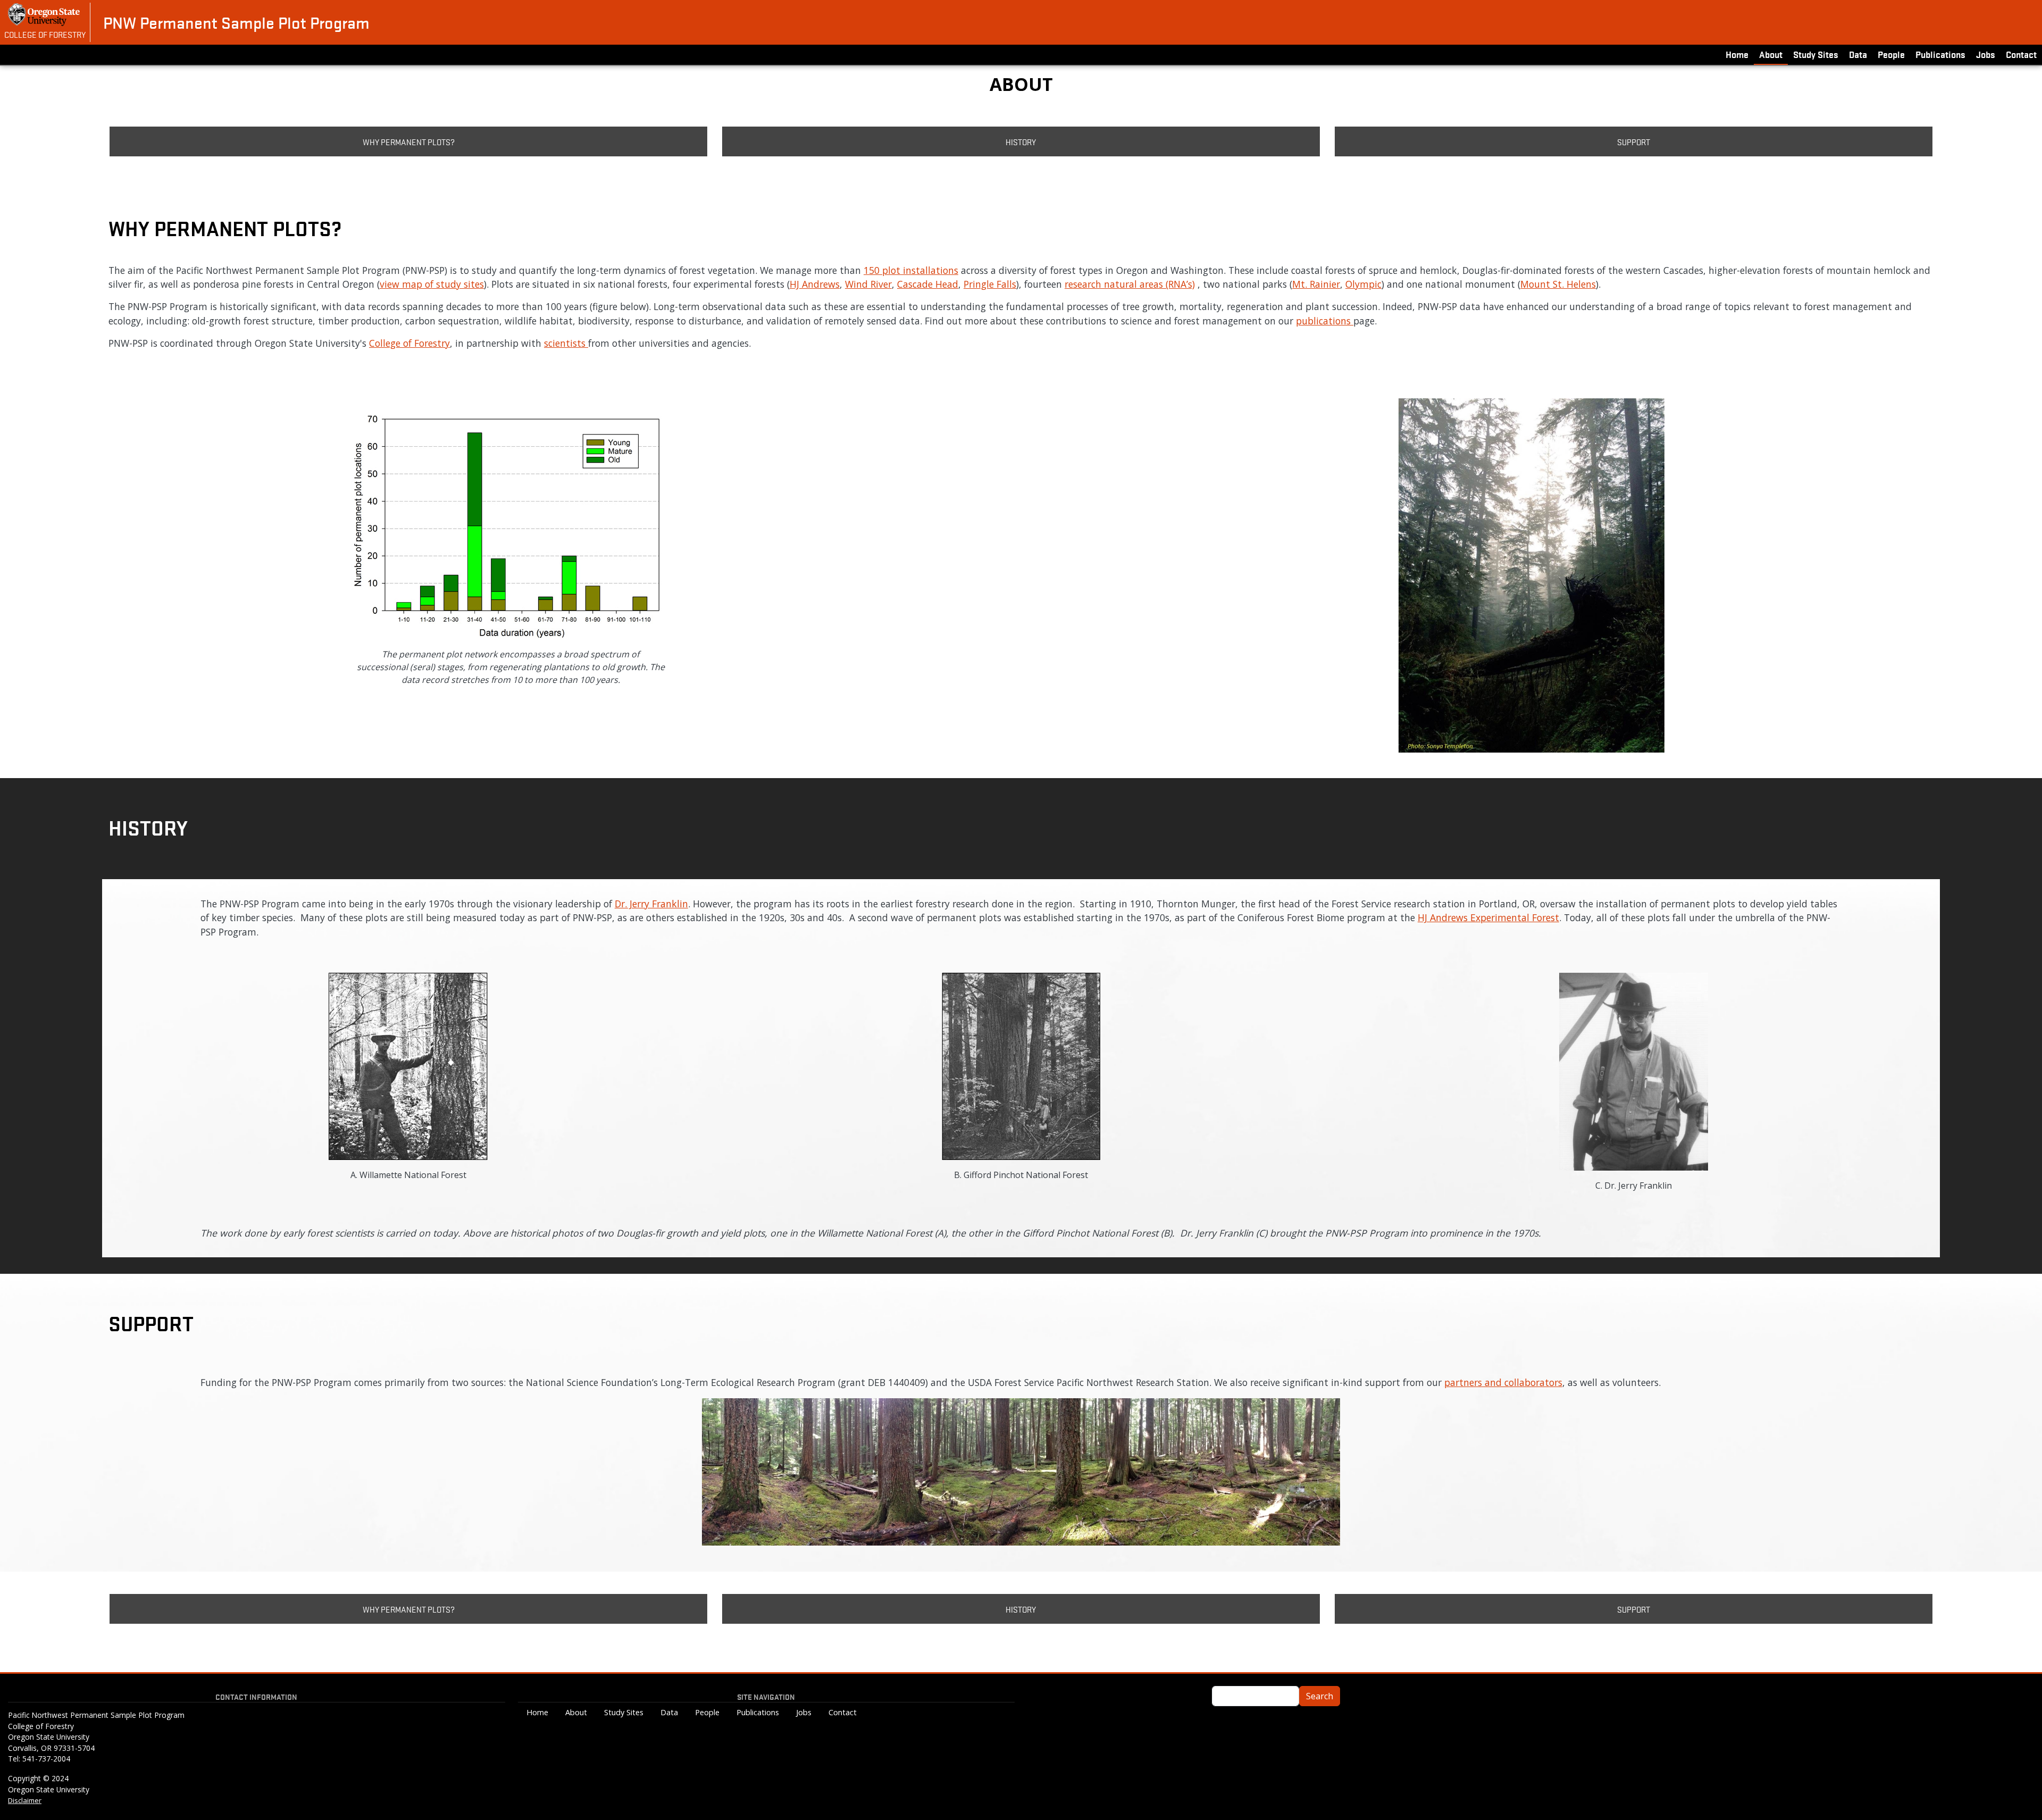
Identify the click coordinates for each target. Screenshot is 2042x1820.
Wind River (868, 284)
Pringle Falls (990, 284)
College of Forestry (45, 34)
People (1891, 54)
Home (1737, 54)
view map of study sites (432, 284)
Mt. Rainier (1316, 284)
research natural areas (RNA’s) (1130, 284)
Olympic (1363, 284)
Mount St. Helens (1558, 284)
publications (1325, 321)
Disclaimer (25, 1800)
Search (1320, 1696)
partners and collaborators (1503, 1382)
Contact (2021, 54)
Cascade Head (928, 284)
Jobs (1986, 54)
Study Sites (1816, 54)
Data (1858, 54)
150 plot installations (911, 270)
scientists (566, 343)
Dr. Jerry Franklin (651, 904)
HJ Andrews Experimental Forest (1488, 917)
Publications (1940, 54)
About (1771, 54)
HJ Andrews (815, 284)
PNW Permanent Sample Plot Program (236, 22)
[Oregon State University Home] (45, 15)
